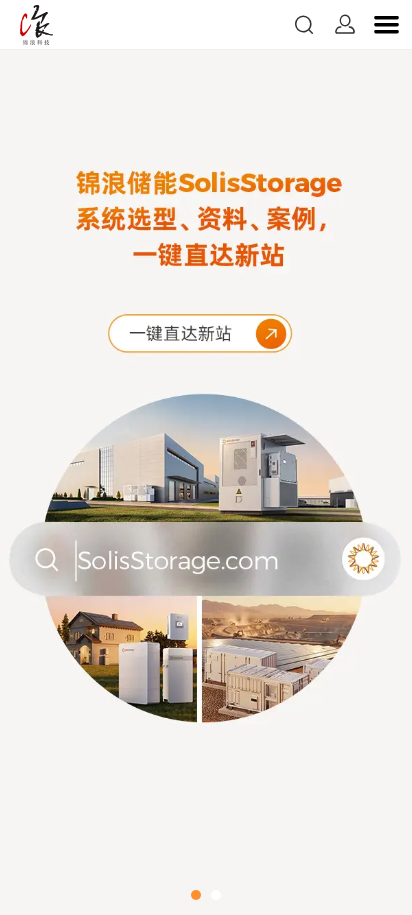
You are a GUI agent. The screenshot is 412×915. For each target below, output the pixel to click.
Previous (40, 458)
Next (372, 458)
